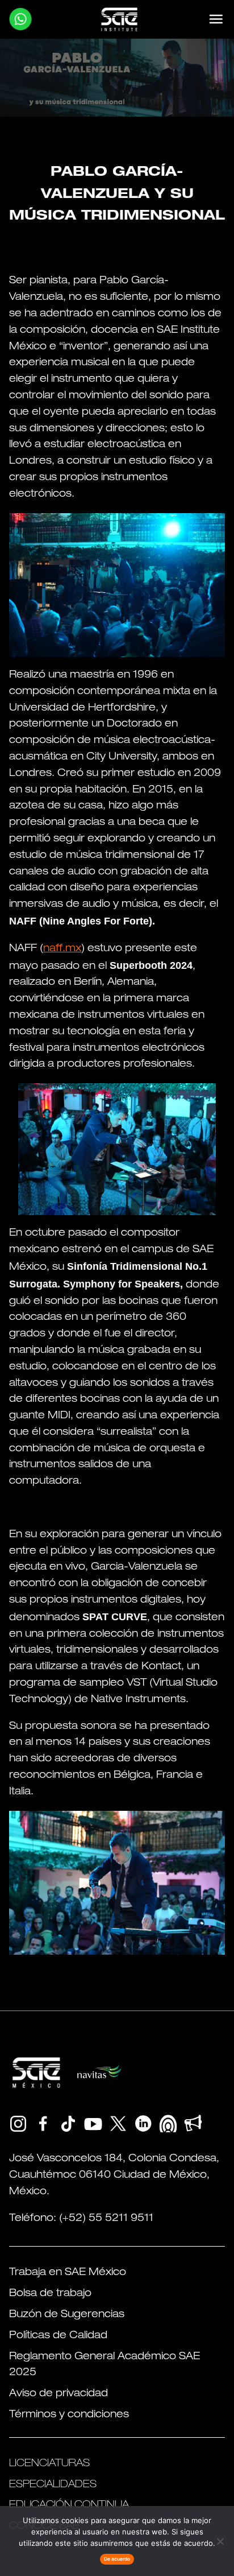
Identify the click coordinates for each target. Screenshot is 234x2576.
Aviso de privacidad (58, 2394)
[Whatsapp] (20, 19)
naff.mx (62, 949)
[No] (220, 2541)
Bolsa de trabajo (50, 2294)
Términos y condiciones (69, 2415)
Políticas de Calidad (58, 2336)
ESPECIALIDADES (53, 2485)
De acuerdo (117, 2559)
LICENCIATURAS (49, 2464)
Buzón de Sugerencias (67, 2315)
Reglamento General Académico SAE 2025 (105, 2365)
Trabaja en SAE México (68, 2273)
